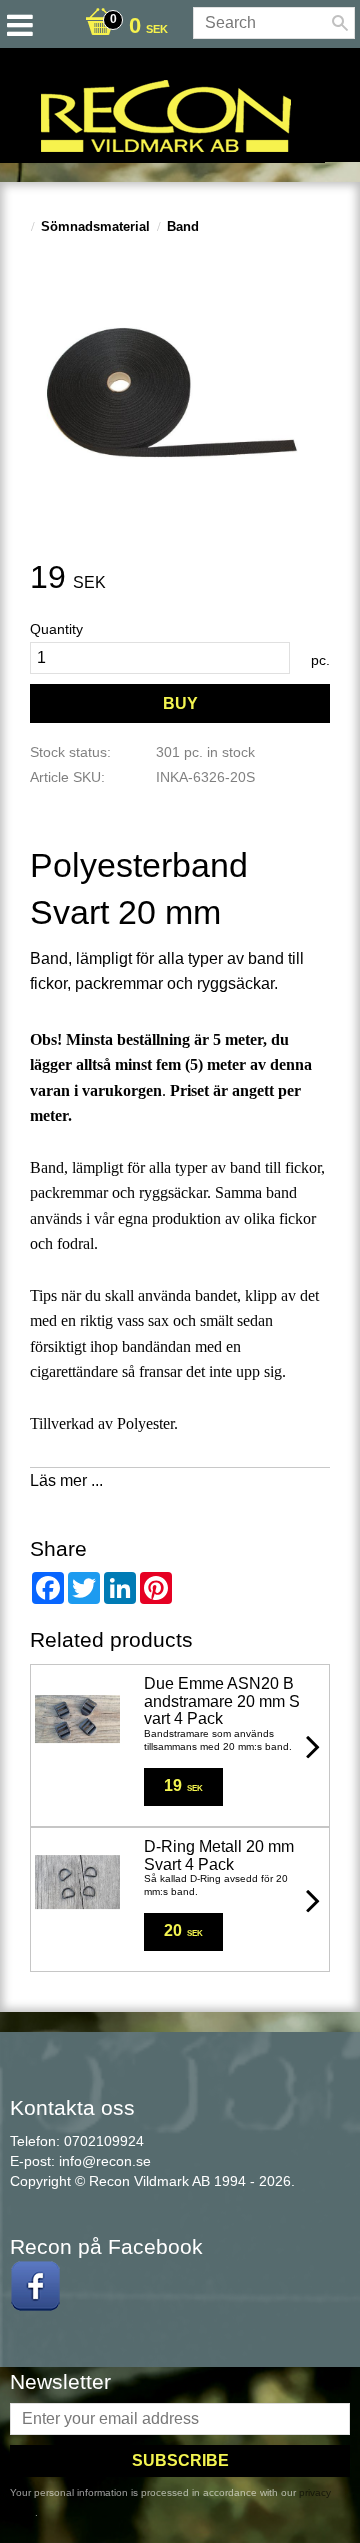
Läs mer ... (66, 1480)
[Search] (340, 23)
